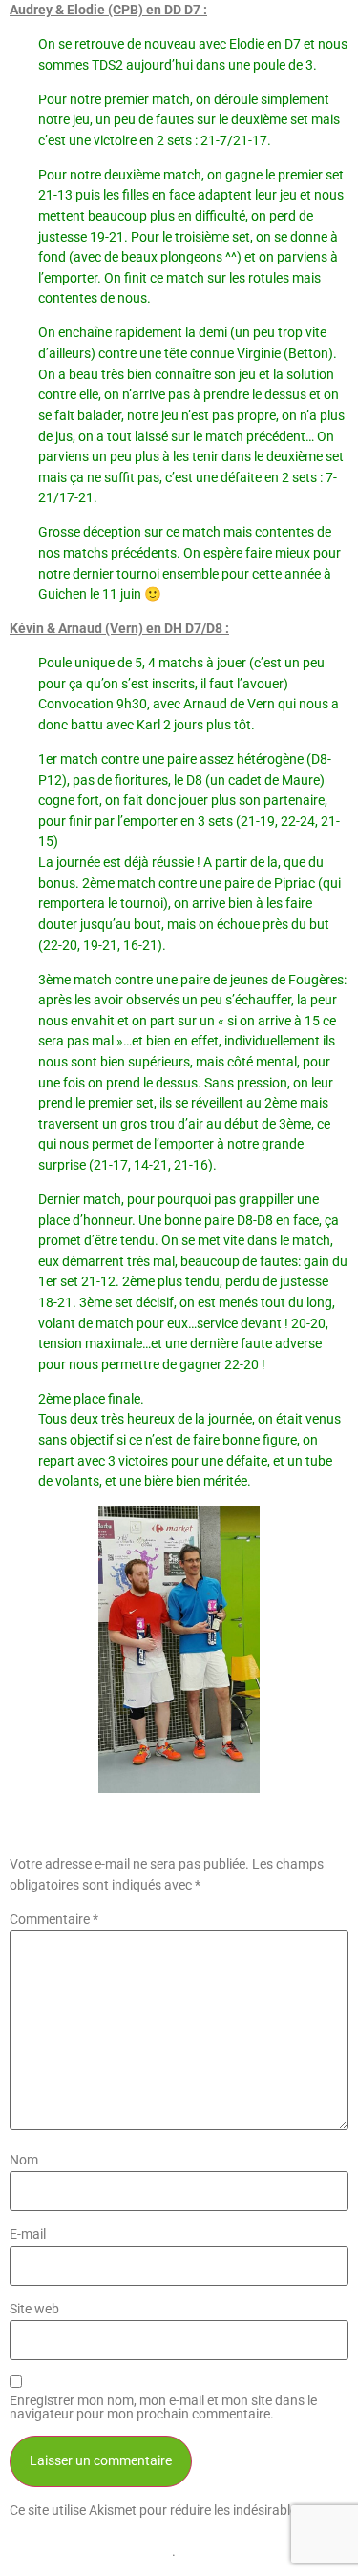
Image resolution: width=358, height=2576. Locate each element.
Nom (24, 2161)
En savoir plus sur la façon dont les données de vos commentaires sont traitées (168, 2531)
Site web (34, 2310)
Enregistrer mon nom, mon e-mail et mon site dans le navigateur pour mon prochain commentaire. (163, 2408)
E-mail (28, 2235)
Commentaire (54, 1920)
